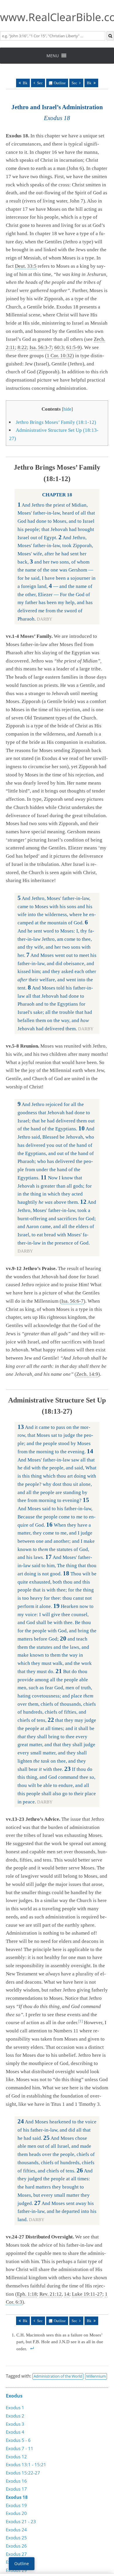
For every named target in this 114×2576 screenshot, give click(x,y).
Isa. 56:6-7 (72, 1301)
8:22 (22, 347)
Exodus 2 (15, 2416)
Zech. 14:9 (87, 1374)
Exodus (14, 2396)
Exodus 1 (15, 2408)
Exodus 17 (16, 2489)
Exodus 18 (17, 2497)
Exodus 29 (16, 2570)
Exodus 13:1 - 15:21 (26, 2464)
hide (67, 409)
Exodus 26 (16, 2546)
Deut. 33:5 (26, 266)
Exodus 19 (16, 2505)
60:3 (59, 347)
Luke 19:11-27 (87, 2294)
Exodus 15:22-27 (23, 2473)
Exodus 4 (15, 2432)
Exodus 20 (16, 2513)
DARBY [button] (45, 619)
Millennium (96, 2376)
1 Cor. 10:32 (59, 356)
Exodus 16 (16, 2481)
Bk (25, 83)
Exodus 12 (16, 2457)
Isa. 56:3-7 (41, 347)
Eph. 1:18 (27, 2294)
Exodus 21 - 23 (21, 2521)
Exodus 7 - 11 (20, 2448)
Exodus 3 (15, 2424)
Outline (60, 83)
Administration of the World (58, 2376)
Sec (40, 83)
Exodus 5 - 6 (18, 2440)
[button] (53, 56)
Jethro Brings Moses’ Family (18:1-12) (56, 422)
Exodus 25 (16, 2538)
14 (67, 2294)
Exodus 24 (16, 2530)
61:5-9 (73, 347)
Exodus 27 (16, 2554)
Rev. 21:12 (51, 2294)
